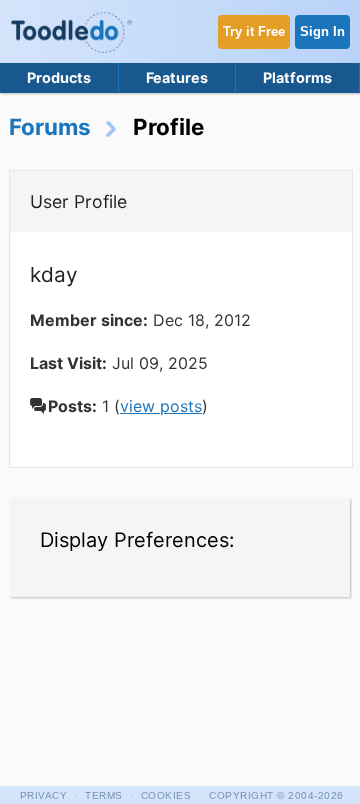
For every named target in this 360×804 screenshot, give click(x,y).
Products (59, 77)
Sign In (322, 31)
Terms (104, 795)
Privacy (44, 795)
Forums (50, 126)
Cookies (166, 795)
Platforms (297, 77)
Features (177, 77)
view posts (161, 406)
